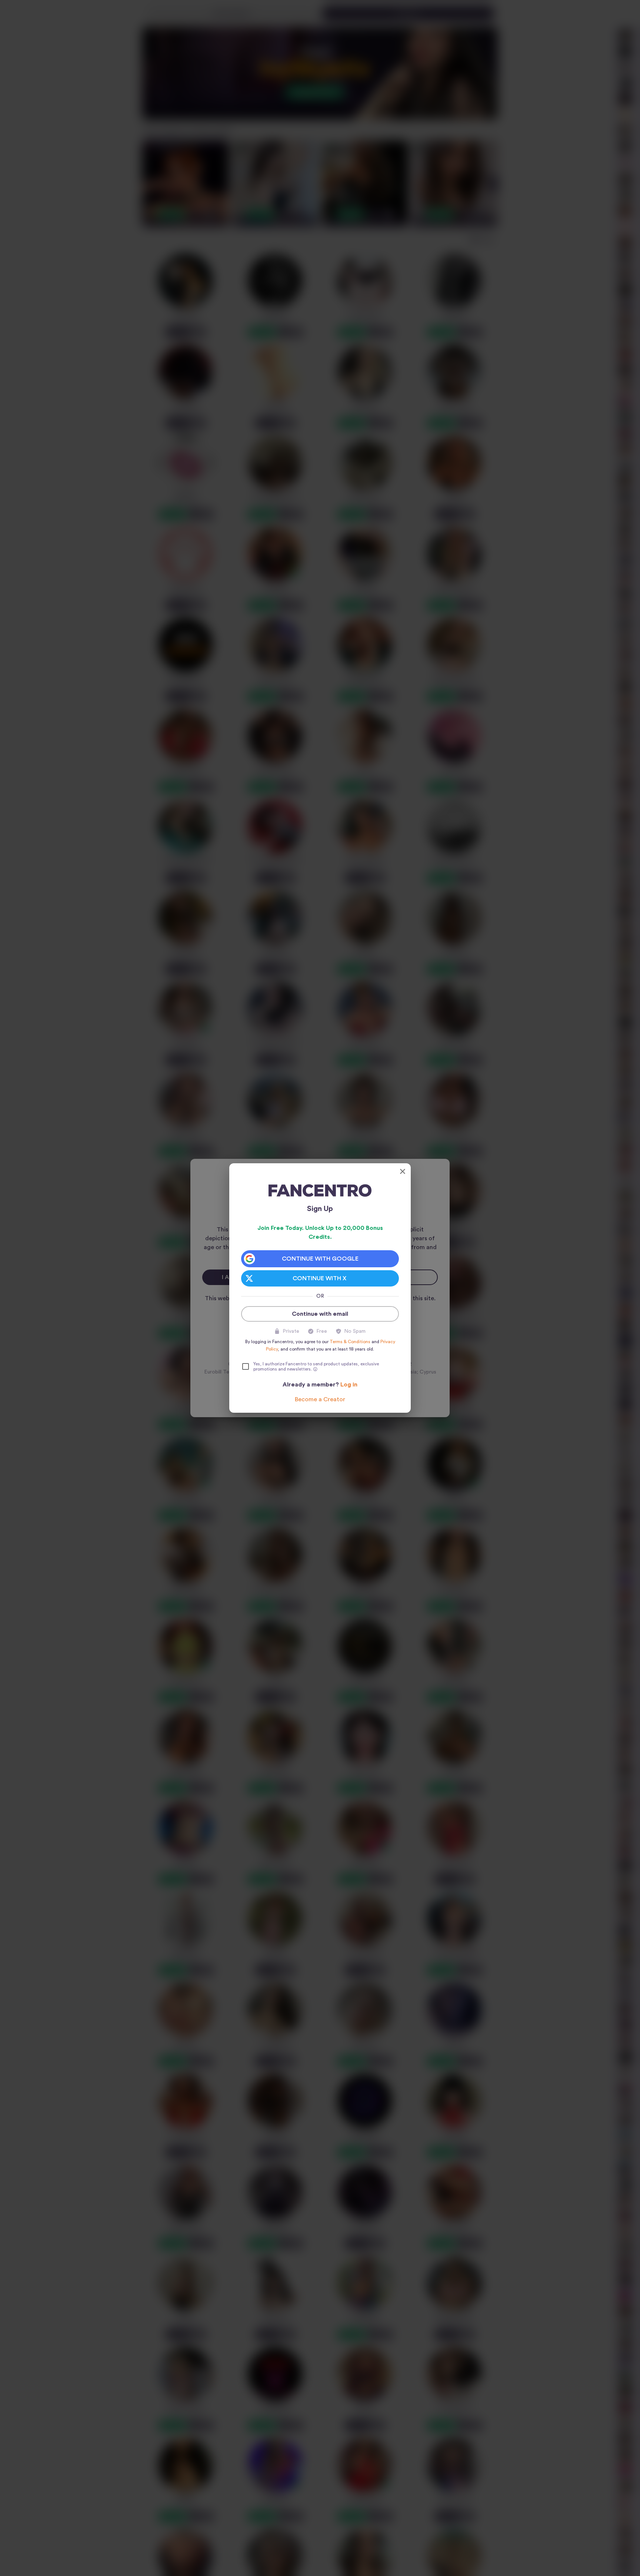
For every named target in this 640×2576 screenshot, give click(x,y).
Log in (349, 1385)
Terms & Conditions (350, 1342)
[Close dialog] (403, 1171)
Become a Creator (320, 1399)
